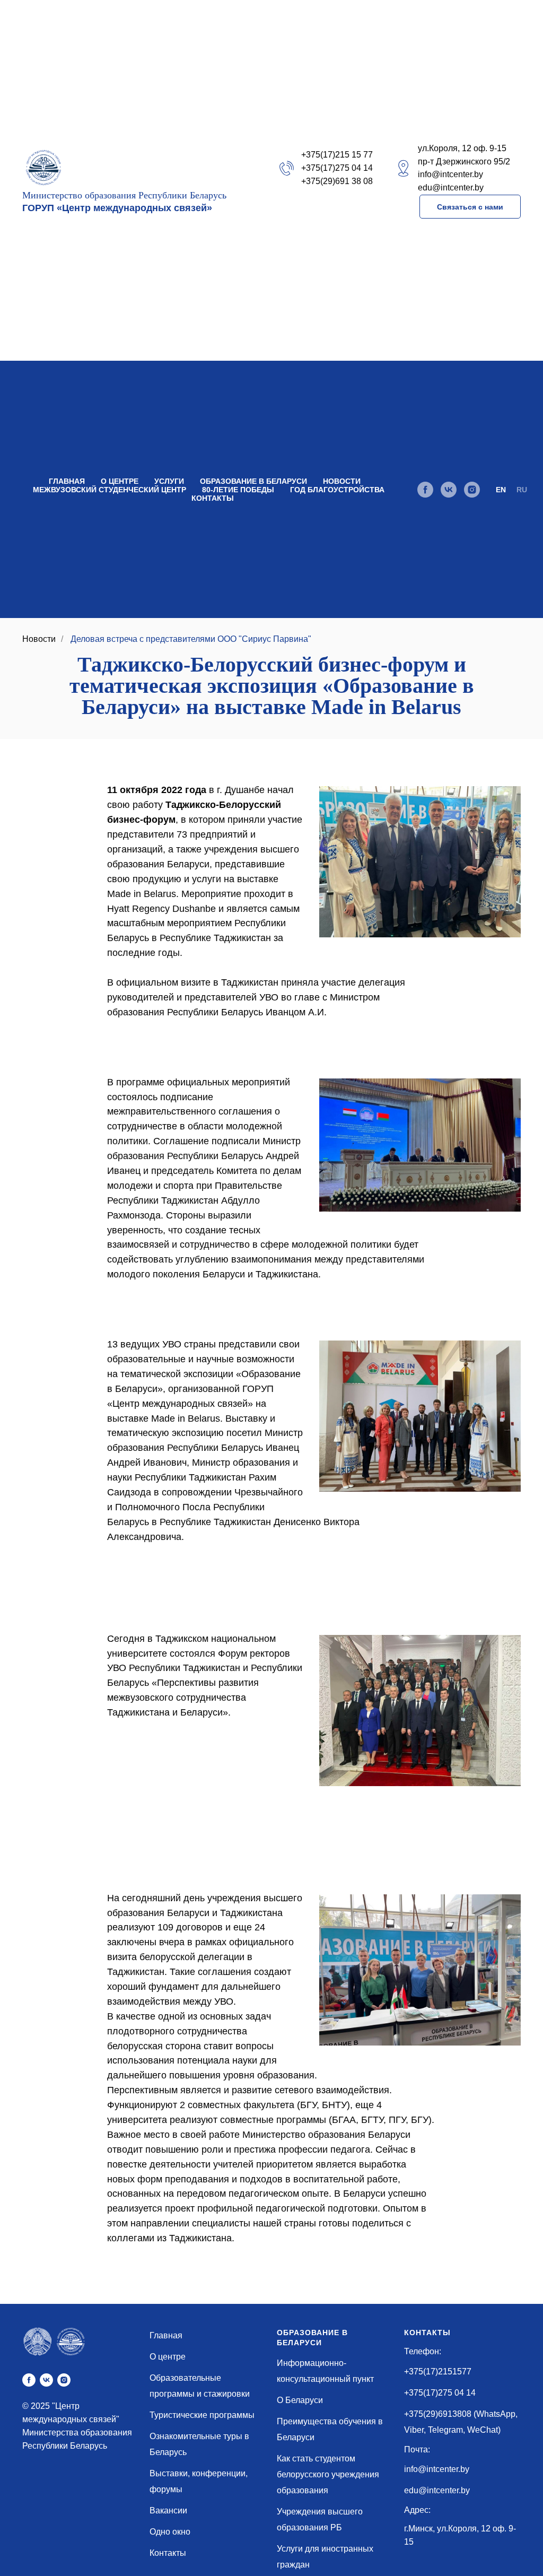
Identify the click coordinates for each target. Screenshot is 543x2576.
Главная (67, 481)
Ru (522, 490)
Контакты (213, 498)
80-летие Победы (238, 490)
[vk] (449, 490)
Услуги (169, 481)
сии (180, 2510)
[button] (470, 207)
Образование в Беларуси (253, 481)
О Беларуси (300, 2400)
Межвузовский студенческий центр (110, 490)
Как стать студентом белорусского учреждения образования (328, 2474)
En (501, 490)
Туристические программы (202, 2415)
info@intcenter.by (437, 2469)
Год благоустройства (337, 490)
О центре (120, 481)
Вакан (161, 2510)
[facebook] (425, 490)
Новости (342, 481)
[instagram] (472, 490)
